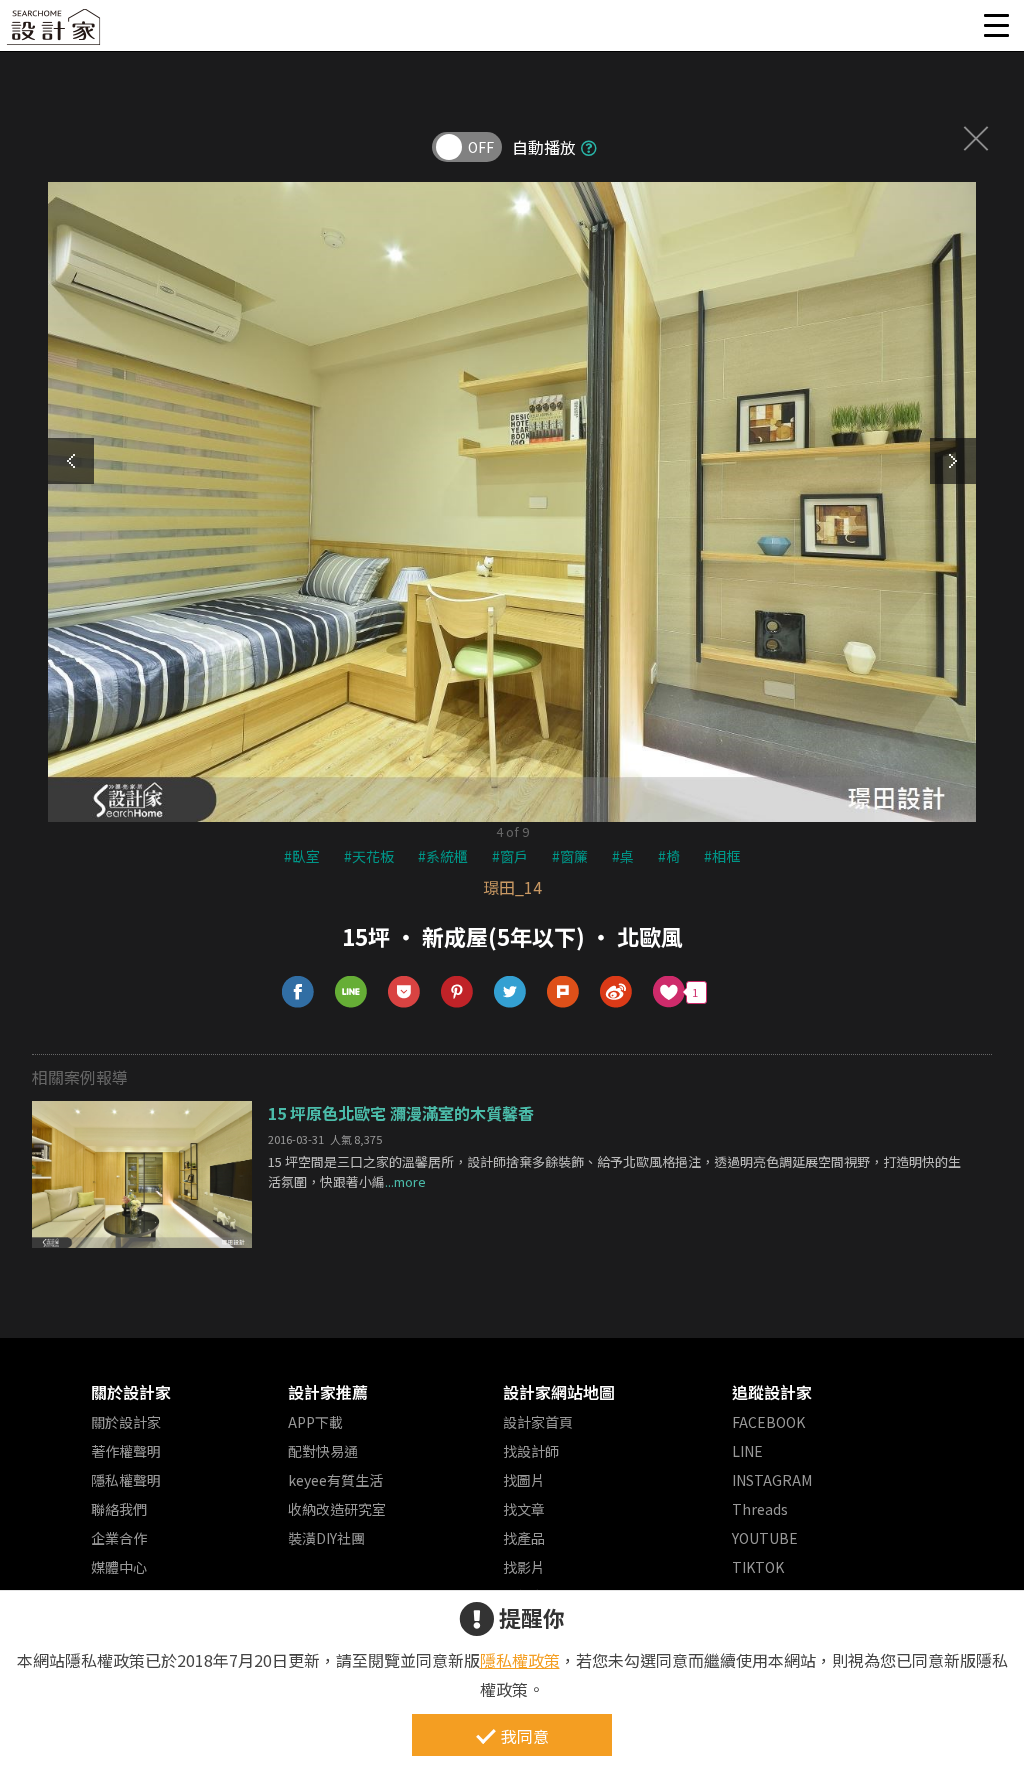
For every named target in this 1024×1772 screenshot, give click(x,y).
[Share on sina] (616, 992)
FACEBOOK (768, 1422)
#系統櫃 (443, 856)
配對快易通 (323, 1451)
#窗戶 (510, 856)
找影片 (524, 1567)
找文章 (524, 1509)
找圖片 (524, 1480)
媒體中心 (119, 1567)
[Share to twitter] (510, 992)
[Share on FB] (298, 992)
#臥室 (302, 856)
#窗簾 (570, 856)
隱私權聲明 (126, 1480)
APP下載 (315, 1422)
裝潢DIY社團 (326, 1538)
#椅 (669, 856)
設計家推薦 (328, 1392)
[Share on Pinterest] (457, 992)
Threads (760, 1509)
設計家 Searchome (55, 32)
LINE (747, 1451)
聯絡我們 (119, 1509)
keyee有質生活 (335, 1480)
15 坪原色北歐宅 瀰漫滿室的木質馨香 (401, 1113)
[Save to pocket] (404, 992)
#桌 (623, 856)
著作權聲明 (126, 1451)
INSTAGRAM (772, 1480)
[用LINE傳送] (351, 992)
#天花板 (369, 856)
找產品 (524, 1538)
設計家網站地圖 (559, 1392)
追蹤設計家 (772, 1392)
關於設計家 (131, 1392)
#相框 (722, 856)
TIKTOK (758, 1567)
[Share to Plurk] (563, 992)
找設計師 (531, 1451)
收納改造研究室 (337, 1509)
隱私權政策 (520, 1660)
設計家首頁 (538, 1422)
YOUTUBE (765, 1538)
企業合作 (119, 1538)
